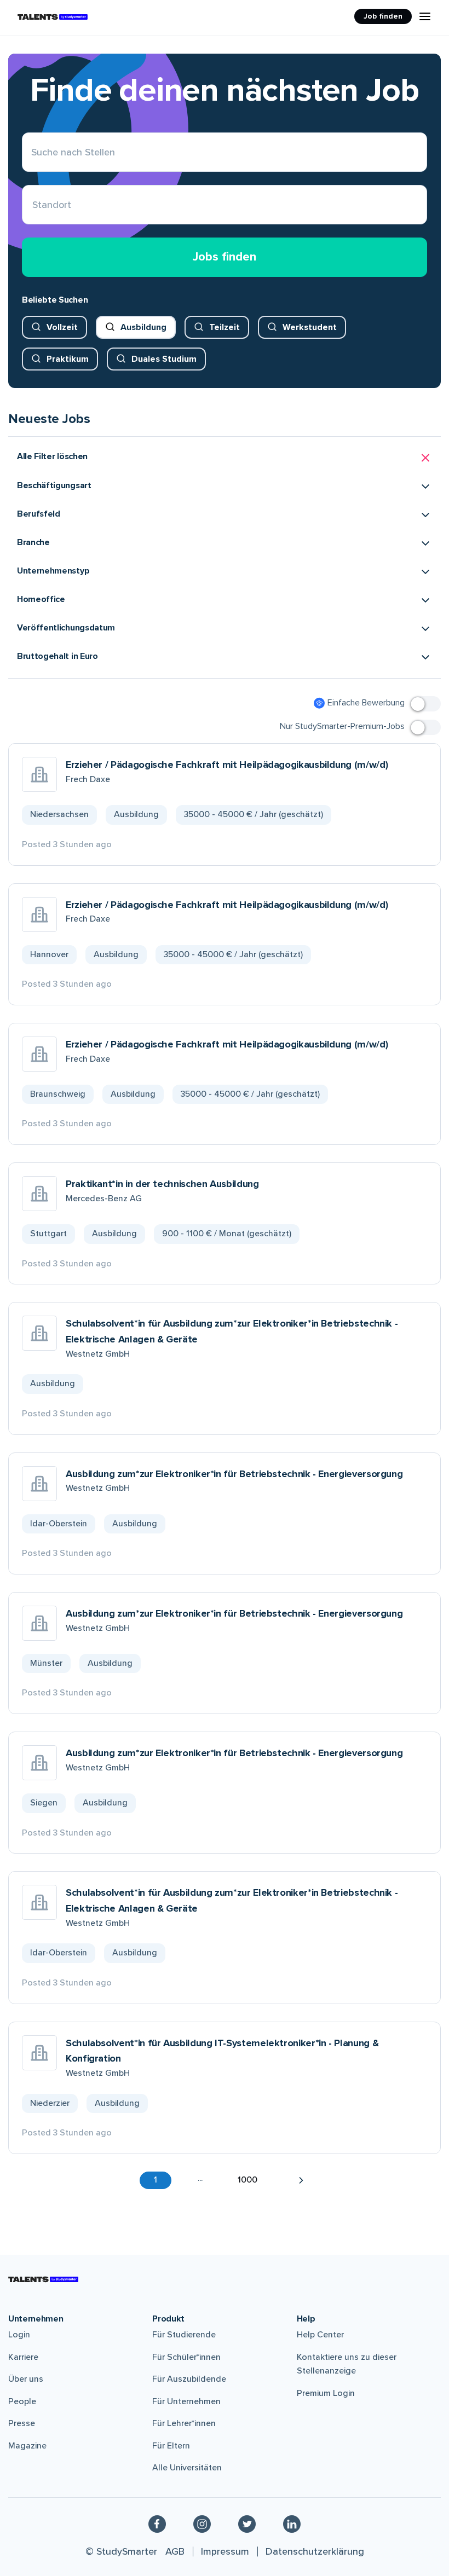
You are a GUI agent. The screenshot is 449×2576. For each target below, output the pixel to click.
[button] (225, 458)
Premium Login (326, 2393)
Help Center (320, 2335)
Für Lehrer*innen (184, 2423)
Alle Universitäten (187, 2468)
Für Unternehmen (186, 2401)
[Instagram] (202, 2523)
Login (19, 2335)
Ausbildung (143, 327)
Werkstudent (310, 327)
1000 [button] (247, 2180)
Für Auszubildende (189, 2379)
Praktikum (68, 359)
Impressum (225, 2551)
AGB (175, 2551)
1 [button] (156, 2180)
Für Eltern (171, 2446)
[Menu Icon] (425, 16)
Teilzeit (225, 327)
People (22, 2401)
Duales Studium (164, 359)
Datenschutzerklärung (315, 2551)
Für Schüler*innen (186, 2357)
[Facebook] (157, 2523)
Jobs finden (225, 257)
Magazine (27, 2446)
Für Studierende (184, 2335)
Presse (22, 2423)
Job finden (383, 16)
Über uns (26, 2379)
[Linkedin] (292, 2523)
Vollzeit (62, 327)
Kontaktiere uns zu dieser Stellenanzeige (347, 2364)
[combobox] (33, 205)
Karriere (23, 2357)
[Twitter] (247, 2523)
